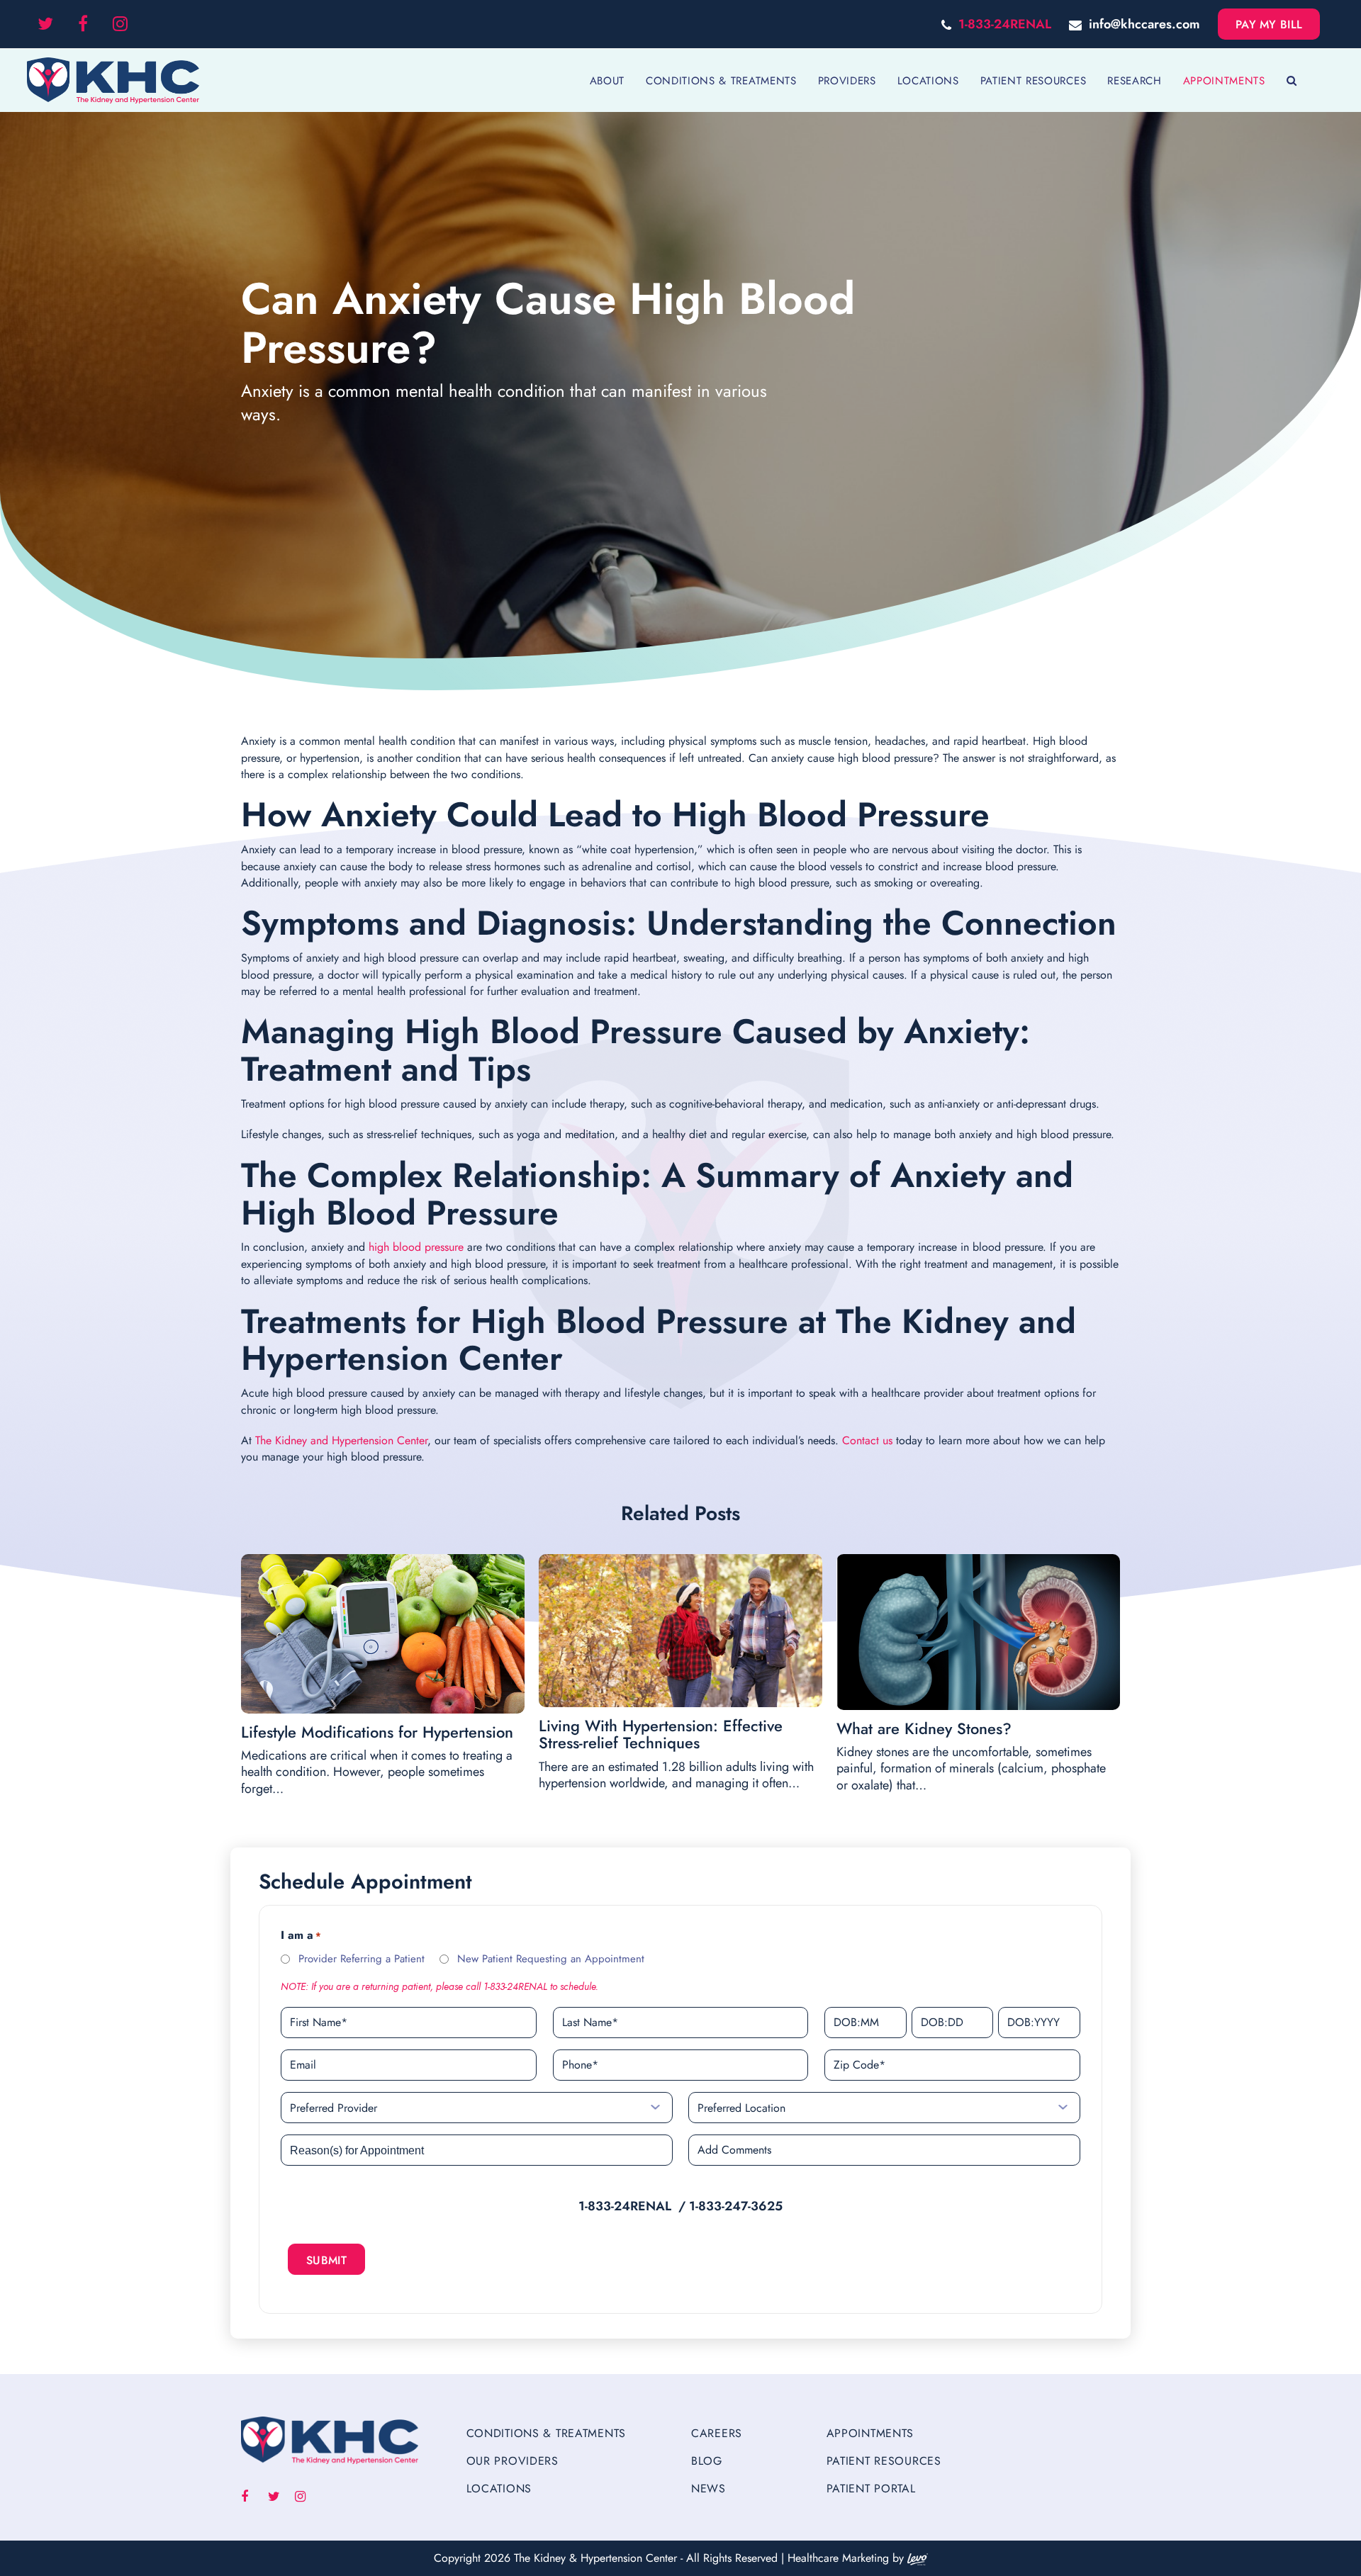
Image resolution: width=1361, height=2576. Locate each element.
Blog (707, 2461)
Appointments (870, 2433)
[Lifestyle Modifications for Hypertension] (383, 1634)
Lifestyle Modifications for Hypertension (377, 1732)
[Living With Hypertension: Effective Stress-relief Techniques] (680, 1631)
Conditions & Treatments (547, 2433)
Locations (499, 2488)
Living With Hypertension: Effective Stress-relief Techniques (661, 1734)
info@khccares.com (1144, 24)
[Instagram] (120, 24)
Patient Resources (884, 2461)
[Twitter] (45, 24)
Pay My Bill (1269, 24)
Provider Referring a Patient (362, 1959)
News (708, 2488)
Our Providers (513, 2461)
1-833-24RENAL (1005, 24)
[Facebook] (83, 24)
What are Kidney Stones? (924, 1728)
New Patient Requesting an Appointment (551, 1959)
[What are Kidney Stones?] (978, 1632)
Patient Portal (871, 2488)
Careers (717, 2433)
